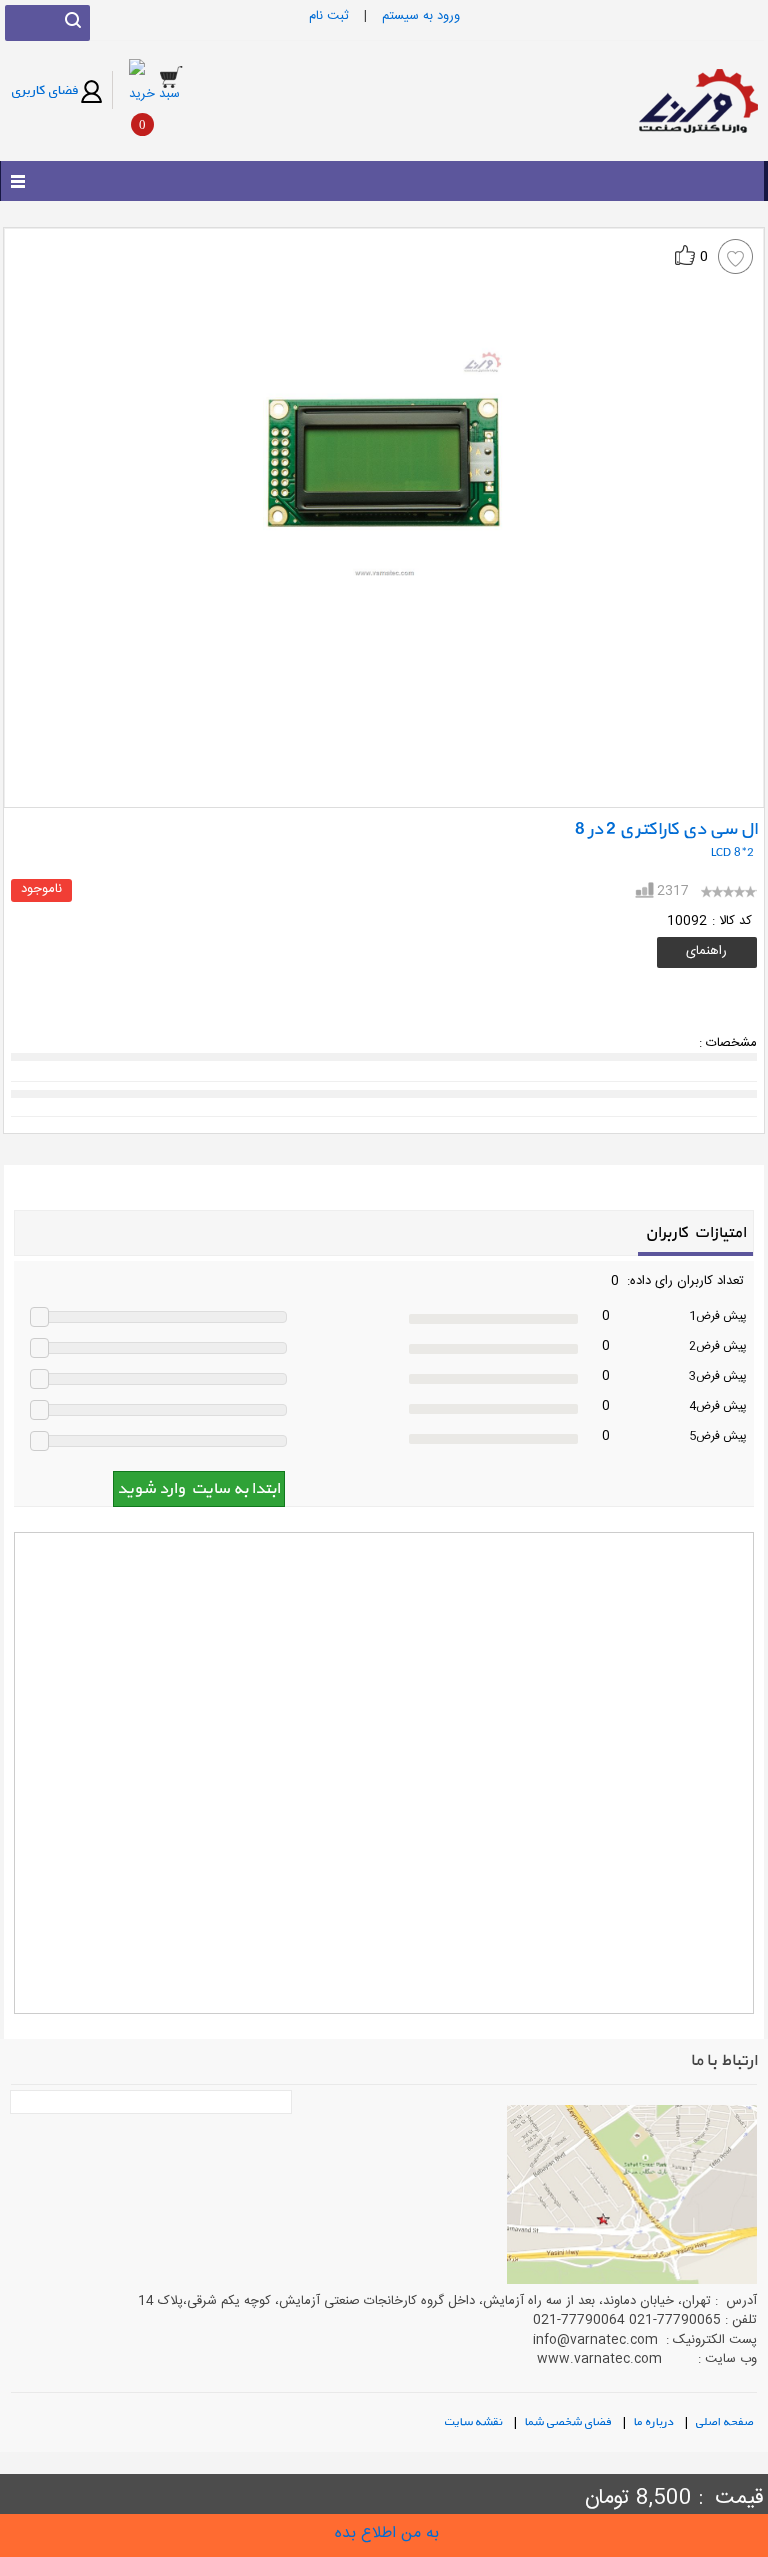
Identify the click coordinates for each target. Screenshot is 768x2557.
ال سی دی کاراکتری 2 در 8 (666, 829)
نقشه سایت (475, 2421)
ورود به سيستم (421, 16)
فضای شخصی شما (570, 2421)
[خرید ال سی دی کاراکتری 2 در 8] (384, 2533)
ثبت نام (329, 16)
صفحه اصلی (726, 2421)
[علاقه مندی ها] (735, 256)
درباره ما (655, 2421)
